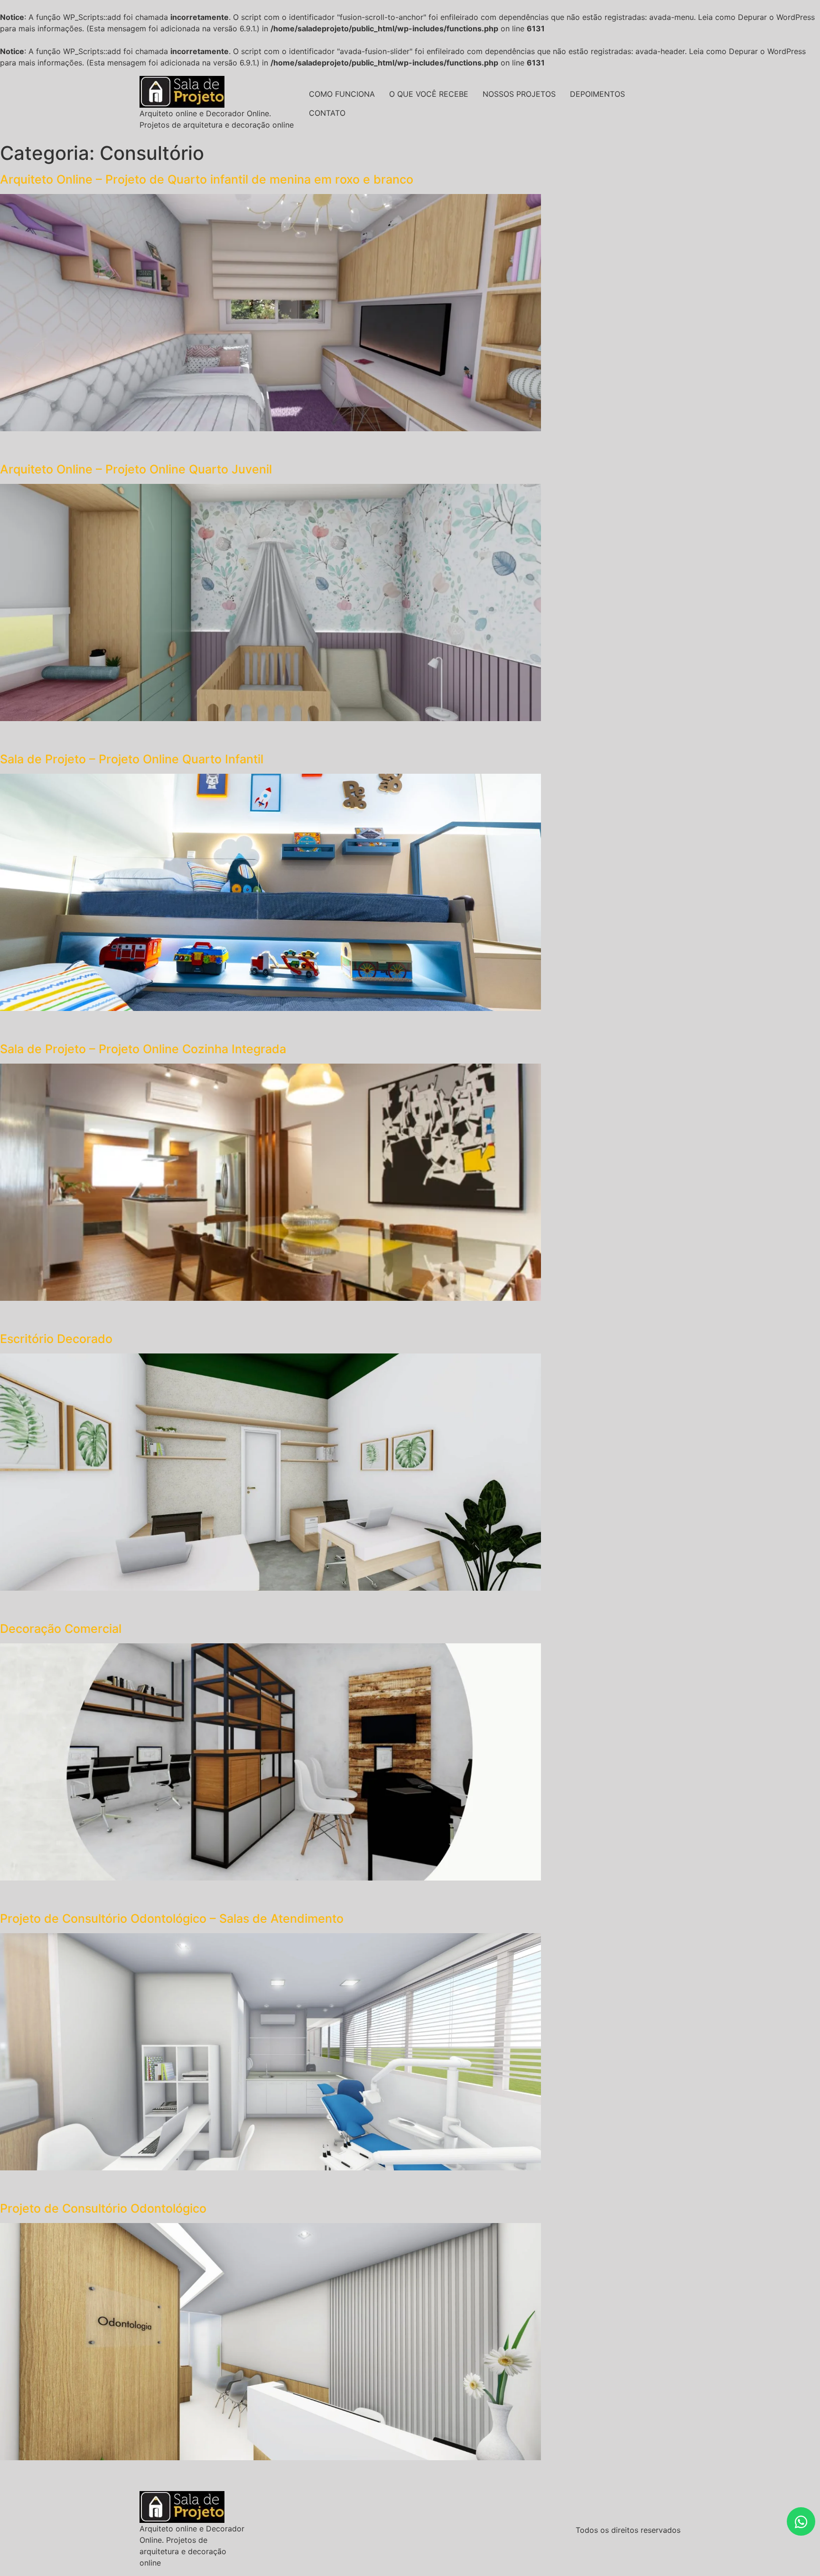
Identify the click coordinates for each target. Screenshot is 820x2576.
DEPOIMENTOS (597, 94)
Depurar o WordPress (776, 17)
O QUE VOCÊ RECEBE (429, 94)
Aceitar (548, 2558)
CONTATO (327, 113)
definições (261, 2567)
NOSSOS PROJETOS (519, 94)
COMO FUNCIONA (342, 94)
